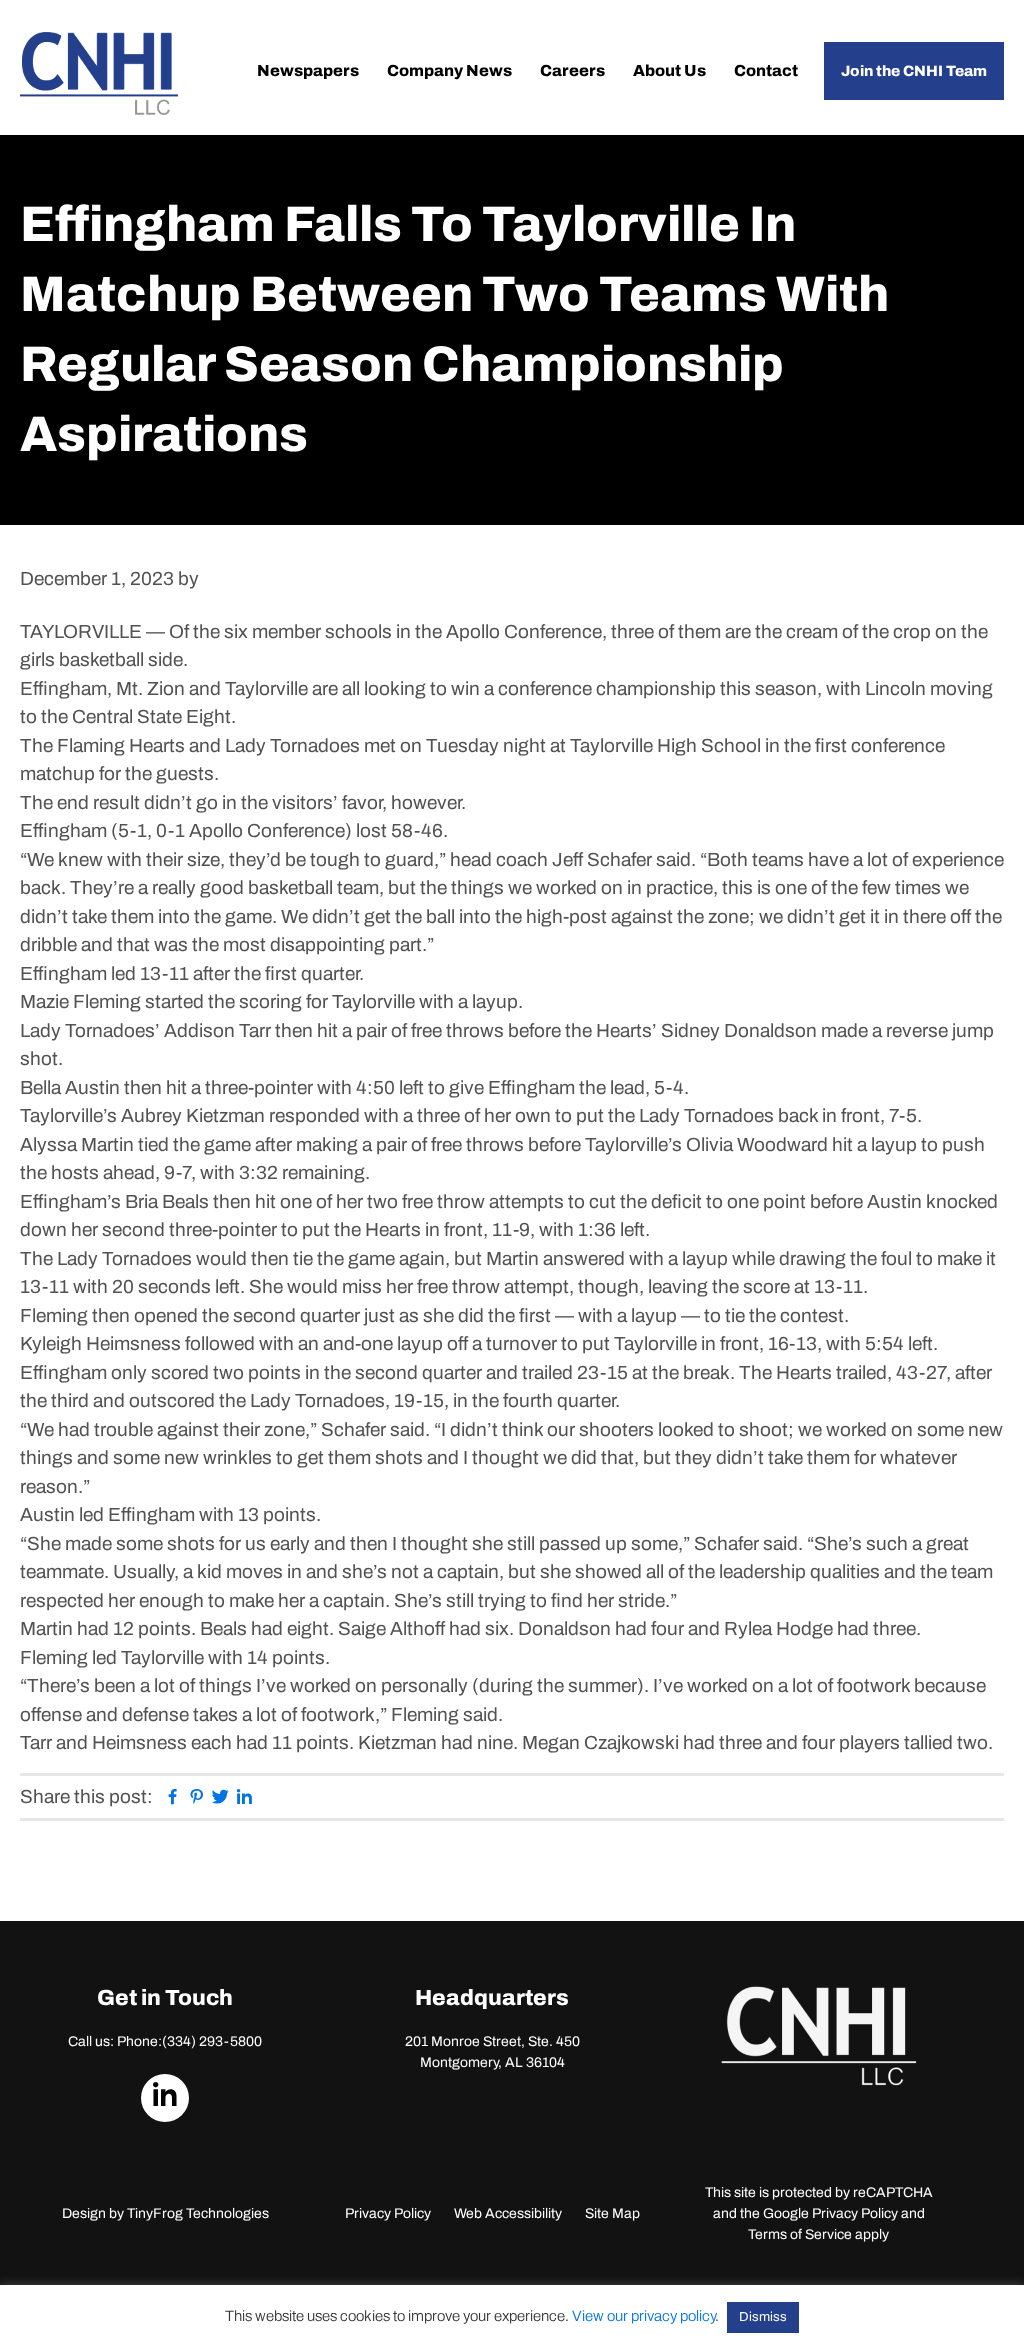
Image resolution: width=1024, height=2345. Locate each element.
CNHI (99, 73)
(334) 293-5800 (212, 2041)
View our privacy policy (643, 2316)
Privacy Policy (388, 2213)
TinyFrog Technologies (198, 2213)
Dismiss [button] (763, 2317)
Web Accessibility (508, 2213)
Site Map (612, 2213)
